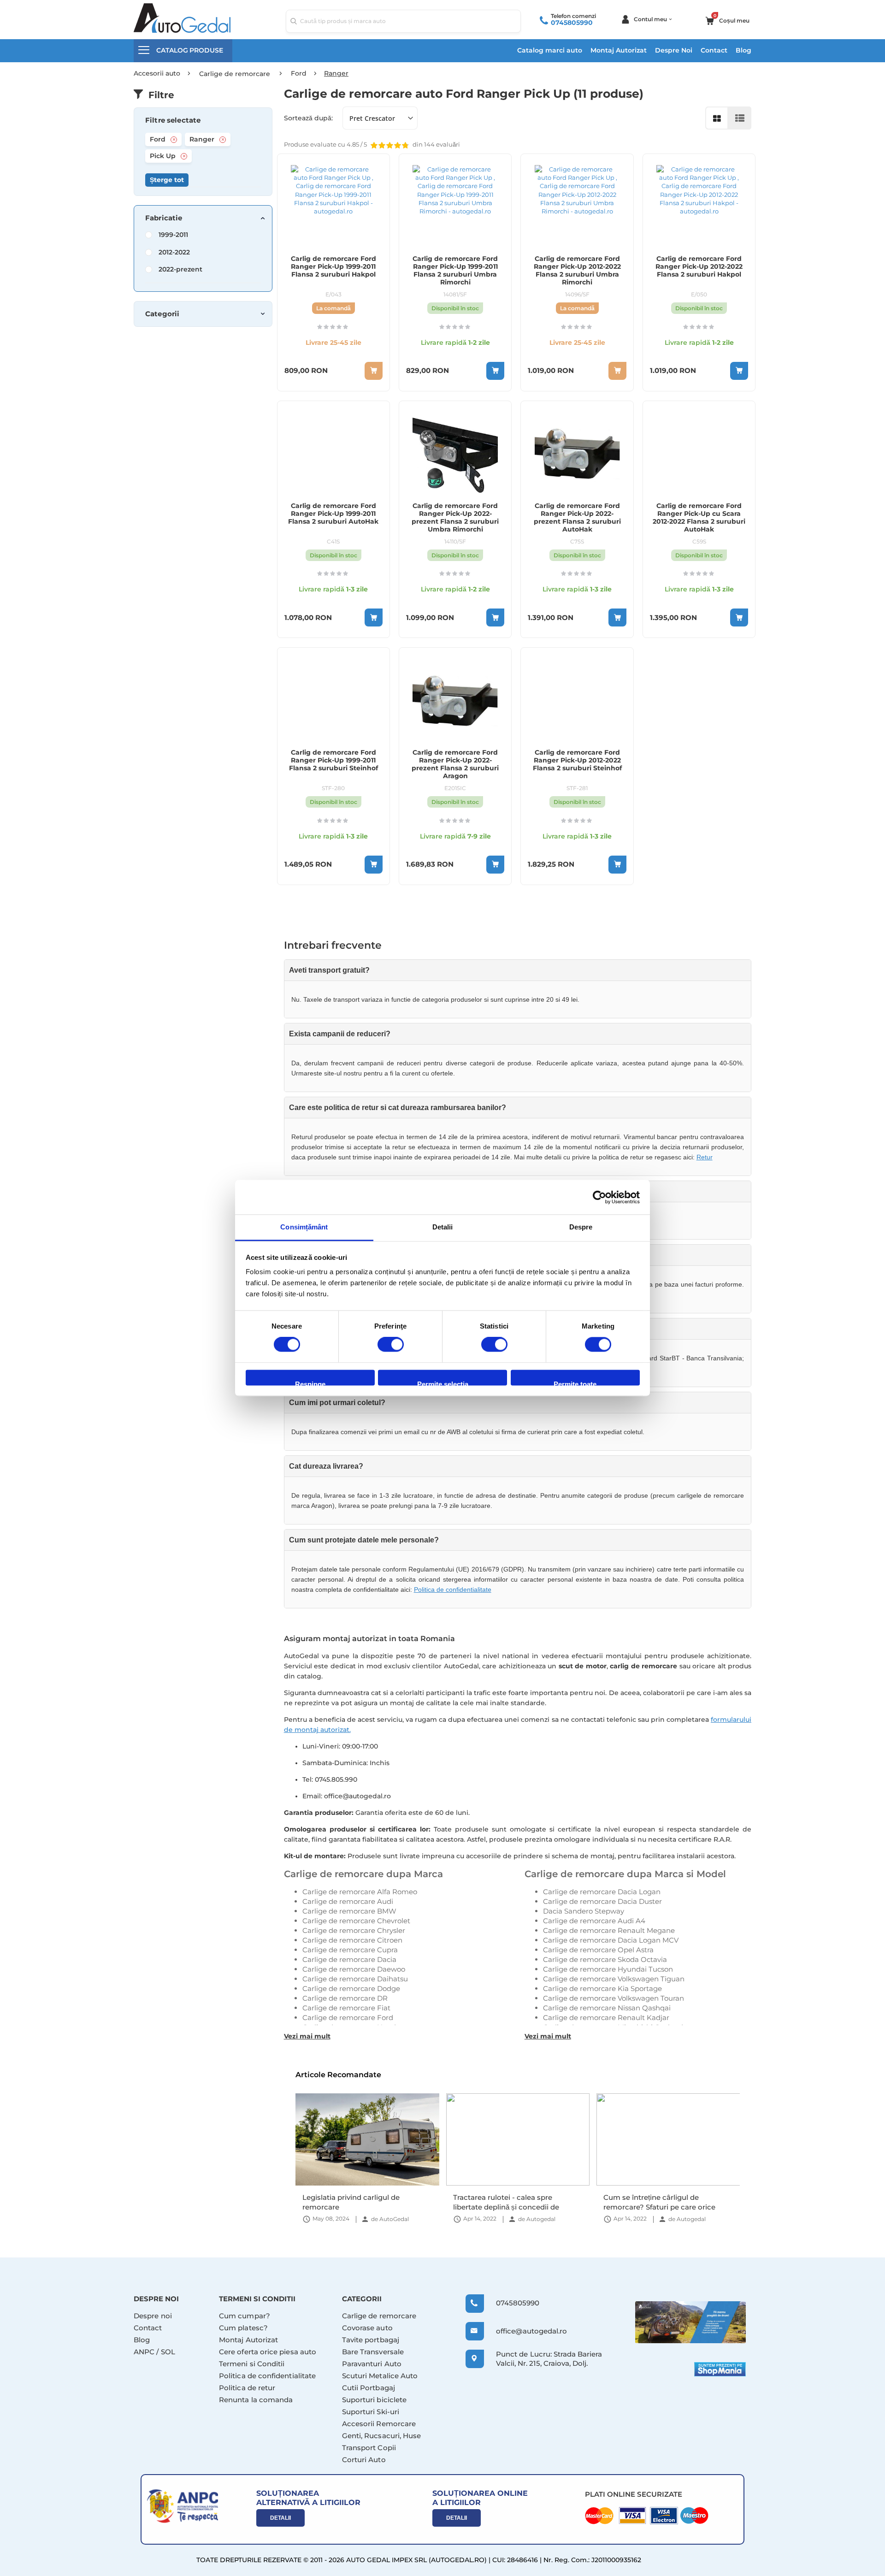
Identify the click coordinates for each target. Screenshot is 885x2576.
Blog (743, 50)
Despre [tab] (581, 1227)
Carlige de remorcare (379, 2316)
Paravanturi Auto (372, 2364)
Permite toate (575, 1383)
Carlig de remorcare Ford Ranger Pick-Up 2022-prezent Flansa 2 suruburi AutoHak (577, 518)
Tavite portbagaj (371, 2340)
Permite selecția (443, 1383)
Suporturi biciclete (374, 2400)
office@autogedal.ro (523, 2331)
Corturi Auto (364, 2460)
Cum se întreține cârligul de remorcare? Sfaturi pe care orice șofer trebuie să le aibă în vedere (509, 2202)
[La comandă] (374, 371)
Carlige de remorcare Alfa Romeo (360, 1892)
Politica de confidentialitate (453, 1589)
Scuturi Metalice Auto (380, 2376)
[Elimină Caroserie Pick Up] (184, 156)
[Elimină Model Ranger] (223, 140)
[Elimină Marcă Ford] (174, 140)
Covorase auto (367, 2328)
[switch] (391, 1346)
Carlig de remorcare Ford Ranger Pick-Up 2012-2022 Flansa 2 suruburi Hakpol (699, 267)
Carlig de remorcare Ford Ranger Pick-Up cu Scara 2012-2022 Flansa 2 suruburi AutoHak (699, 518)
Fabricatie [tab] (164, 218)
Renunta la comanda (256, 2400)
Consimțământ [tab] (304, 1227)
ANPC (144, 2352)
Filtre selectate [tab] (173, 120)
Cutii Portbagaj (369, 2388)
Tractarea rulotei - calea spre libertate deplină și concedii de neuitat (355, 2202)
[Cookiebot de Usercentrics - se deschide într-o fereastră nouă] (599, 1197)
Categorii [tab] (162, 314)
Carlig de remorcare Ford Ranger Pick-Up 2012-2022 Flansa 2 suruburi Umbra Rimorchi (577, 271)
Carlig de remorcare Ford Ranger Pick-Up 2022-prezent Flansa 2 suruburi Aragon (455, 764)
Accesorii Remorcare (379, 2424)
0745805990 (572, 23)
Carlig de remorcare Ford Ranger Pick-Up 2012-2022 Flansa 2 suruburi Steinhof (577, 760)
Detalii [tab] (443, 1227)
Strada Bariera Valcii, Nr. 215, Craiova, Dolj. (549, 2359)
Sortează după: (308, 118)
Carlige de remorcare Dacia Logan (602, 1892)
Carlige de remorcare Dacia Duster (602, 1901)
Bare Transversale (373, 2352)
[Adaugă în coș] (495, 371)
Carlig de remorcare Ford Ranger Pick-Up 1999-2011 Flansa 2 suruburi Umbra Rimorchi (455, 271)
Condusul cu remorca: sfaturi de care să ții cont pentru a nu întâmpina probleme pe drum (668, 2202)
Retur (705, 1157)
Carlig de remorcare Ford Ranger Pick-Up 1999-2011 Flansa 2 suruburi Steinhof (333, 760)
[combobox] (403, 21)
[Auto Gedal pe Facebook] (690, 2322)
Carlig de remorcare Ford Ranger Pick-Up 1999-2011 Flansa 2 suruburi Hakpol (333, 267)
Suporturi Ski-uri (371, 2412)
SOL (168, 2352)
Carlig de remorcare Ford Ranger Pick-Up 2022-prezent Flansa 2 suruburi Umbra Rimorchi (455, 518)
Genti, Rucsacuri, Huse (382, 2436)
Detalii (280, 2518)
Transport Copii (369, 2448)
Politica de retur (247, 2388)
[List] (740, 118)
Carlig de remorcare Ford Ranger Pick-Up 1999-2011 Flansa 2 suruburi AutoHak (333, 514)
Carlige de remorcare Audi (348, 1901)
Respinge (310, 1383)
